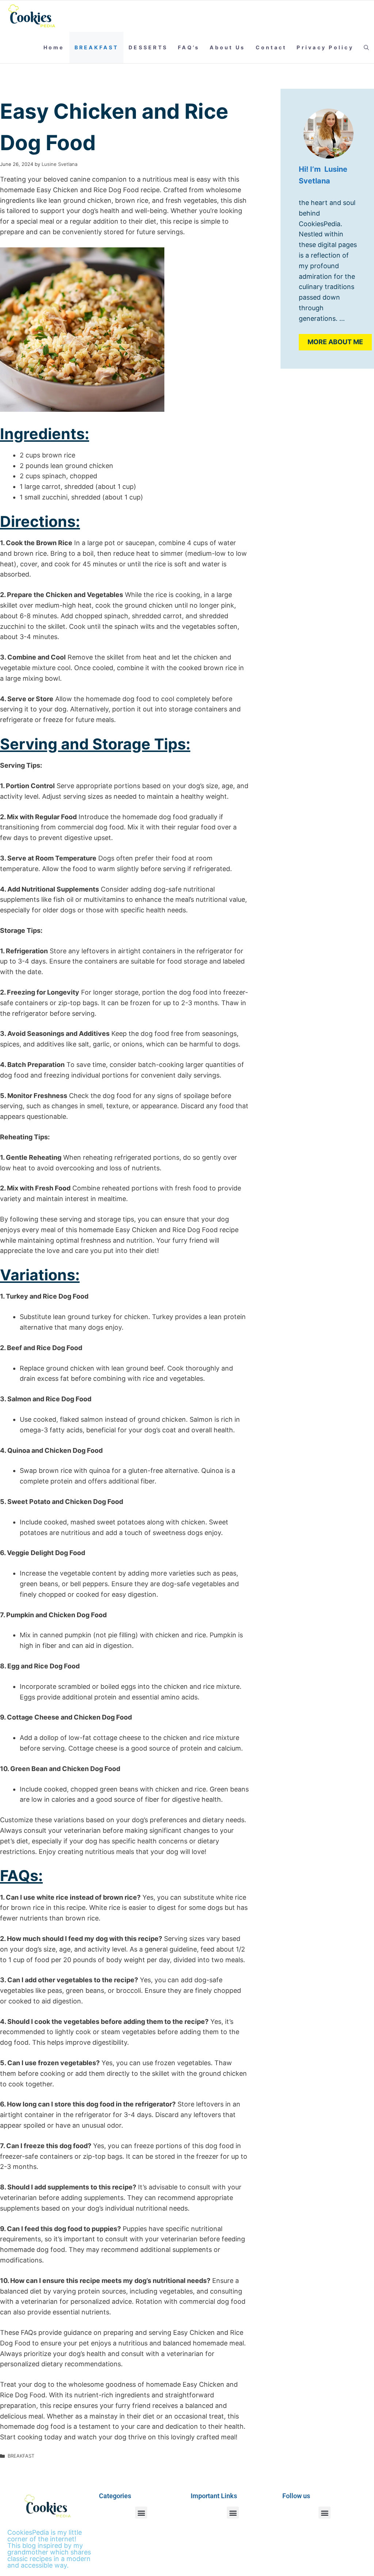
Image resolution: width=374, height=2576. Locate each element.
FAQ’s (189, 47)
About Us (227, 47)
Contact (271, 47)
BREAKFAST (96, 47)
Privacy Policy (325, 47)
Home (54, 47)
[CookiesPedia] (36, 16)
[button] (366, 48)
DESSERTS (148, 47)
